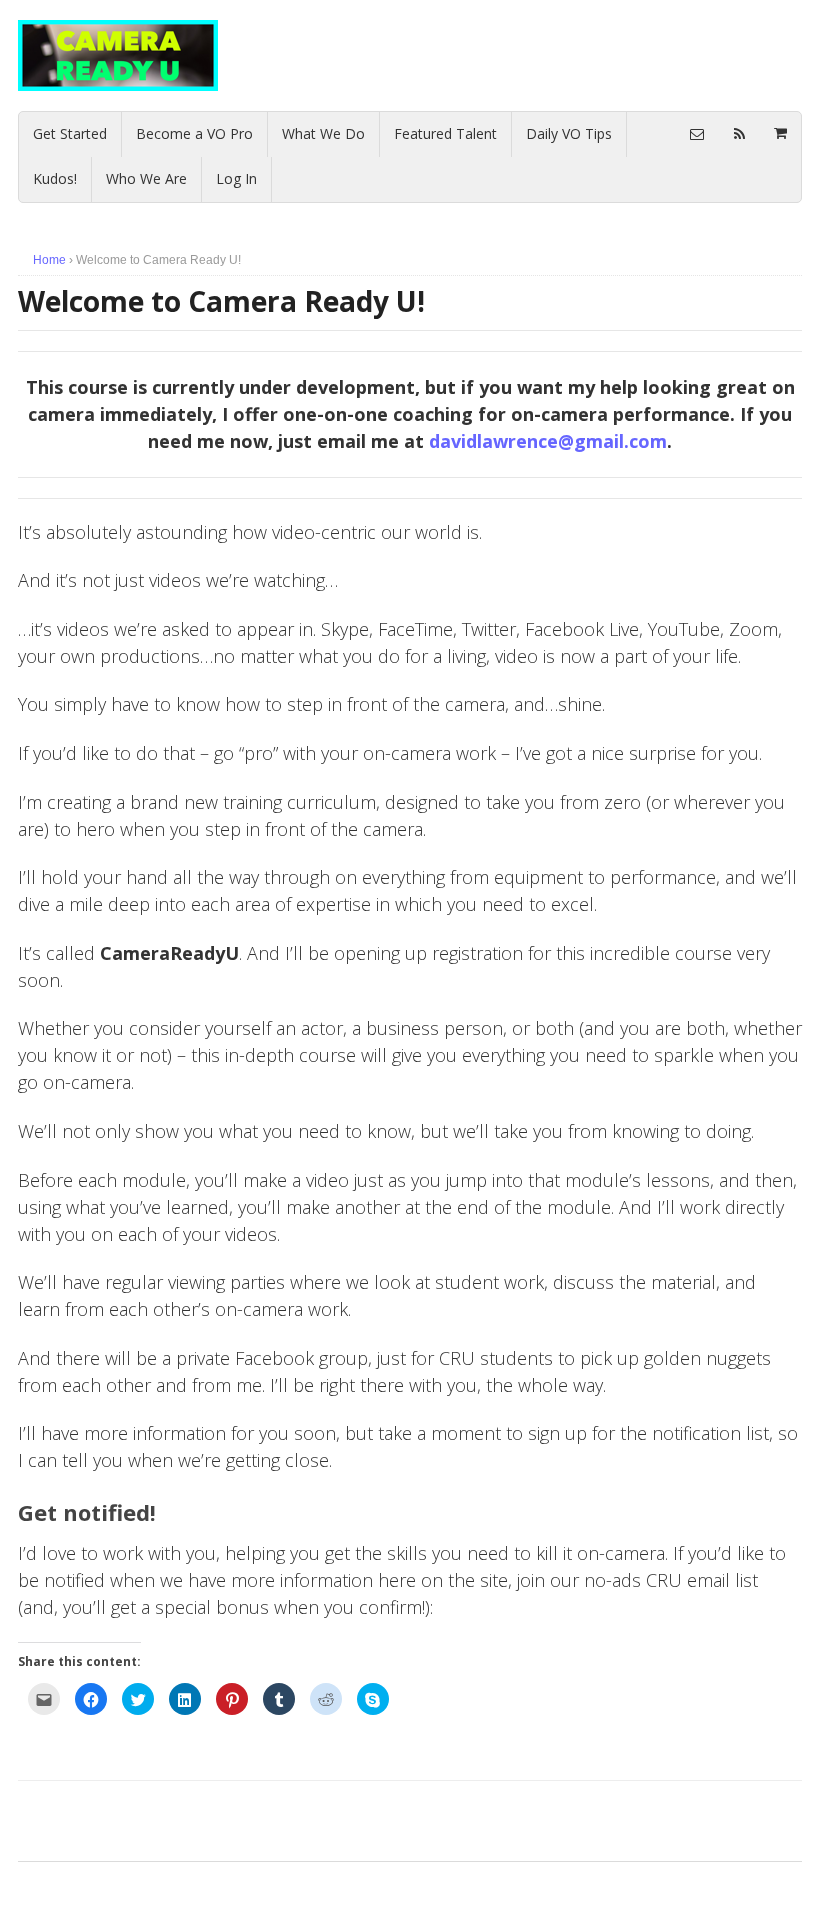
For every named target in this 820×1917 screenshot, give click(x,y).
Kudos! (55, 178)
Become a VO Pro (194, 133)
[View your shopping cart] (780, 133)
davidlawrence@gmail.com (548, 441)
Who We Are (146, 178)
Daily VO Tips (569, 133)
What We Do (323, 133)
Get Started (70, 133)
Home (49, 260)
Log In (236, 178)
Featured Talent (445, 133)
